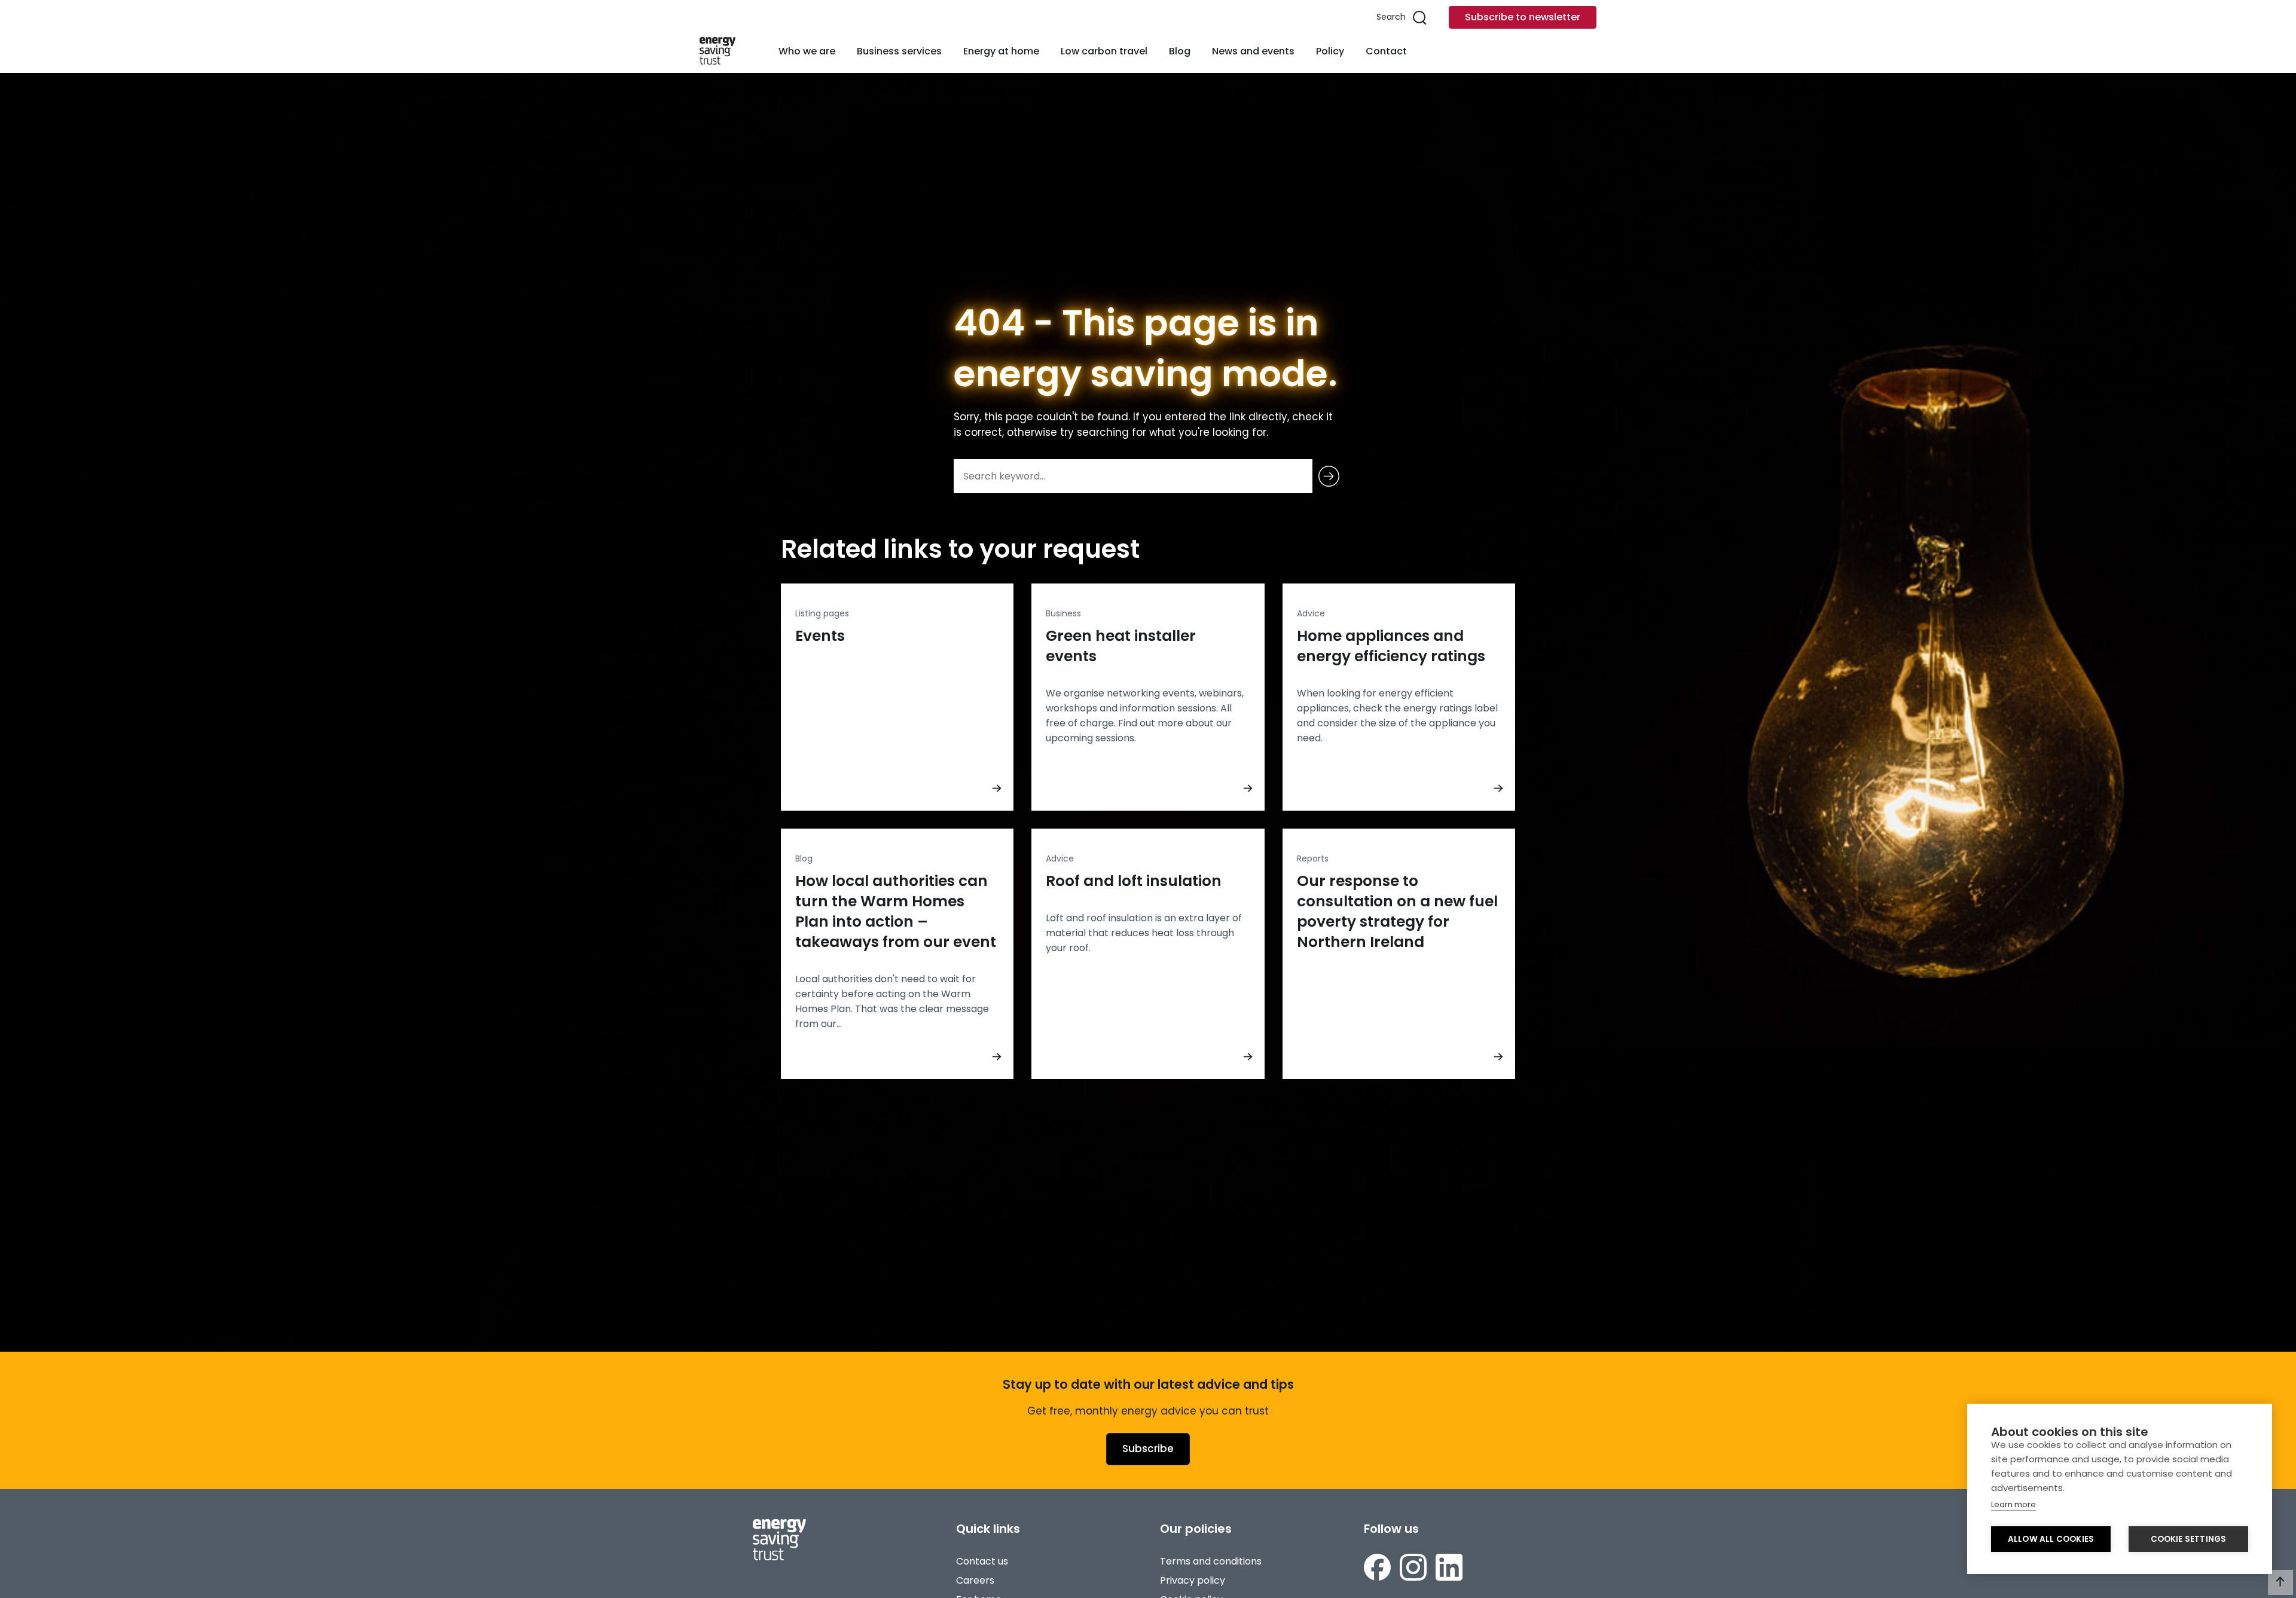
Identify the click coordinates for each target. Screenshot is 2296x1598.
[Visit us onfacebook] (1377, 1567)
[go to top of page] (2280, 1582)
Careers (975, 1580)
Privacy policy (1193, 1580)
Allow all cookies (2051, 1539)
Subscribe (1148, 1449)
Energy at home (1001, 51)
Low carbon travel (1104, 51)
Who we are (807, 51)
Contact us (982, 1561)
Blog (1180, 51)
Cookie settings (2189, 1539)
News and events (1253, 51)
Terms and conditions (1211, 1561)
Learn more (2013, 1504)
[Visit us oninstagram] (1413, 1567)
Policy (1330, 51)
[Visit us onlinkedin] (1449, 1567)
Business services (899, 51)
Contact (1386, 51)
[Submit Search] (1329, 476)
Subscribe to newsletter (1523, 17)
